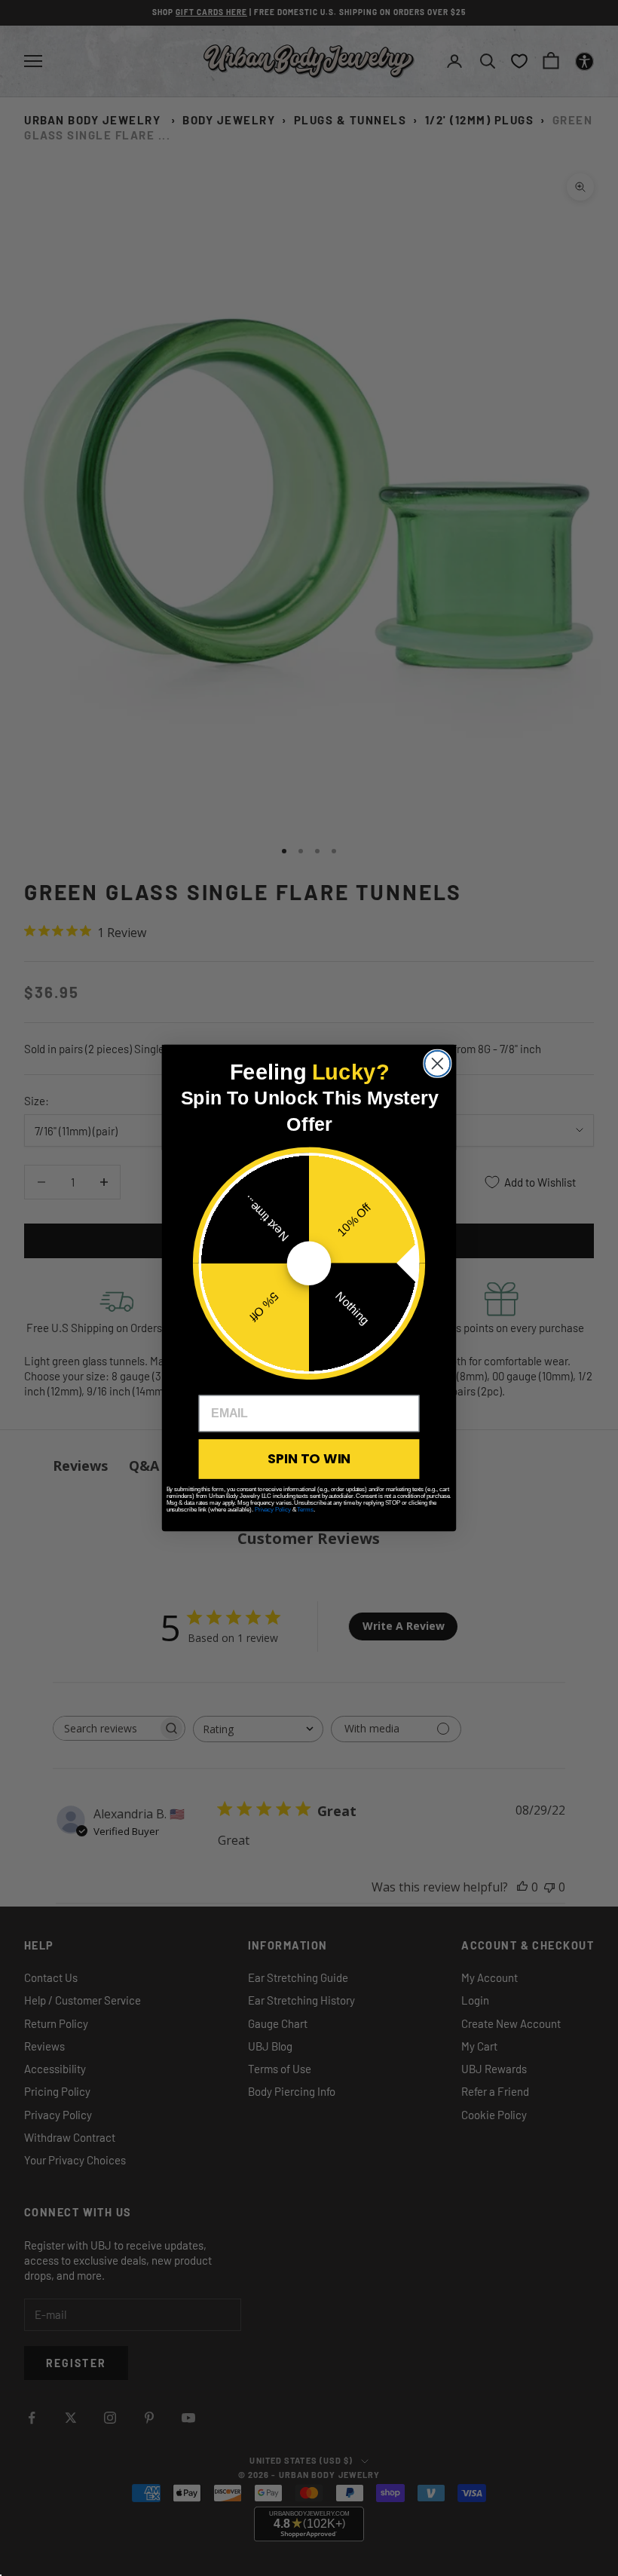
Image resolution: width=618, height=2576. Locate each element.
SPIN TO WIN (309, 1459)
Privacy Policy (273, 1510)
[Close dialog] (437, 1064)
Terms (305, 1510)
